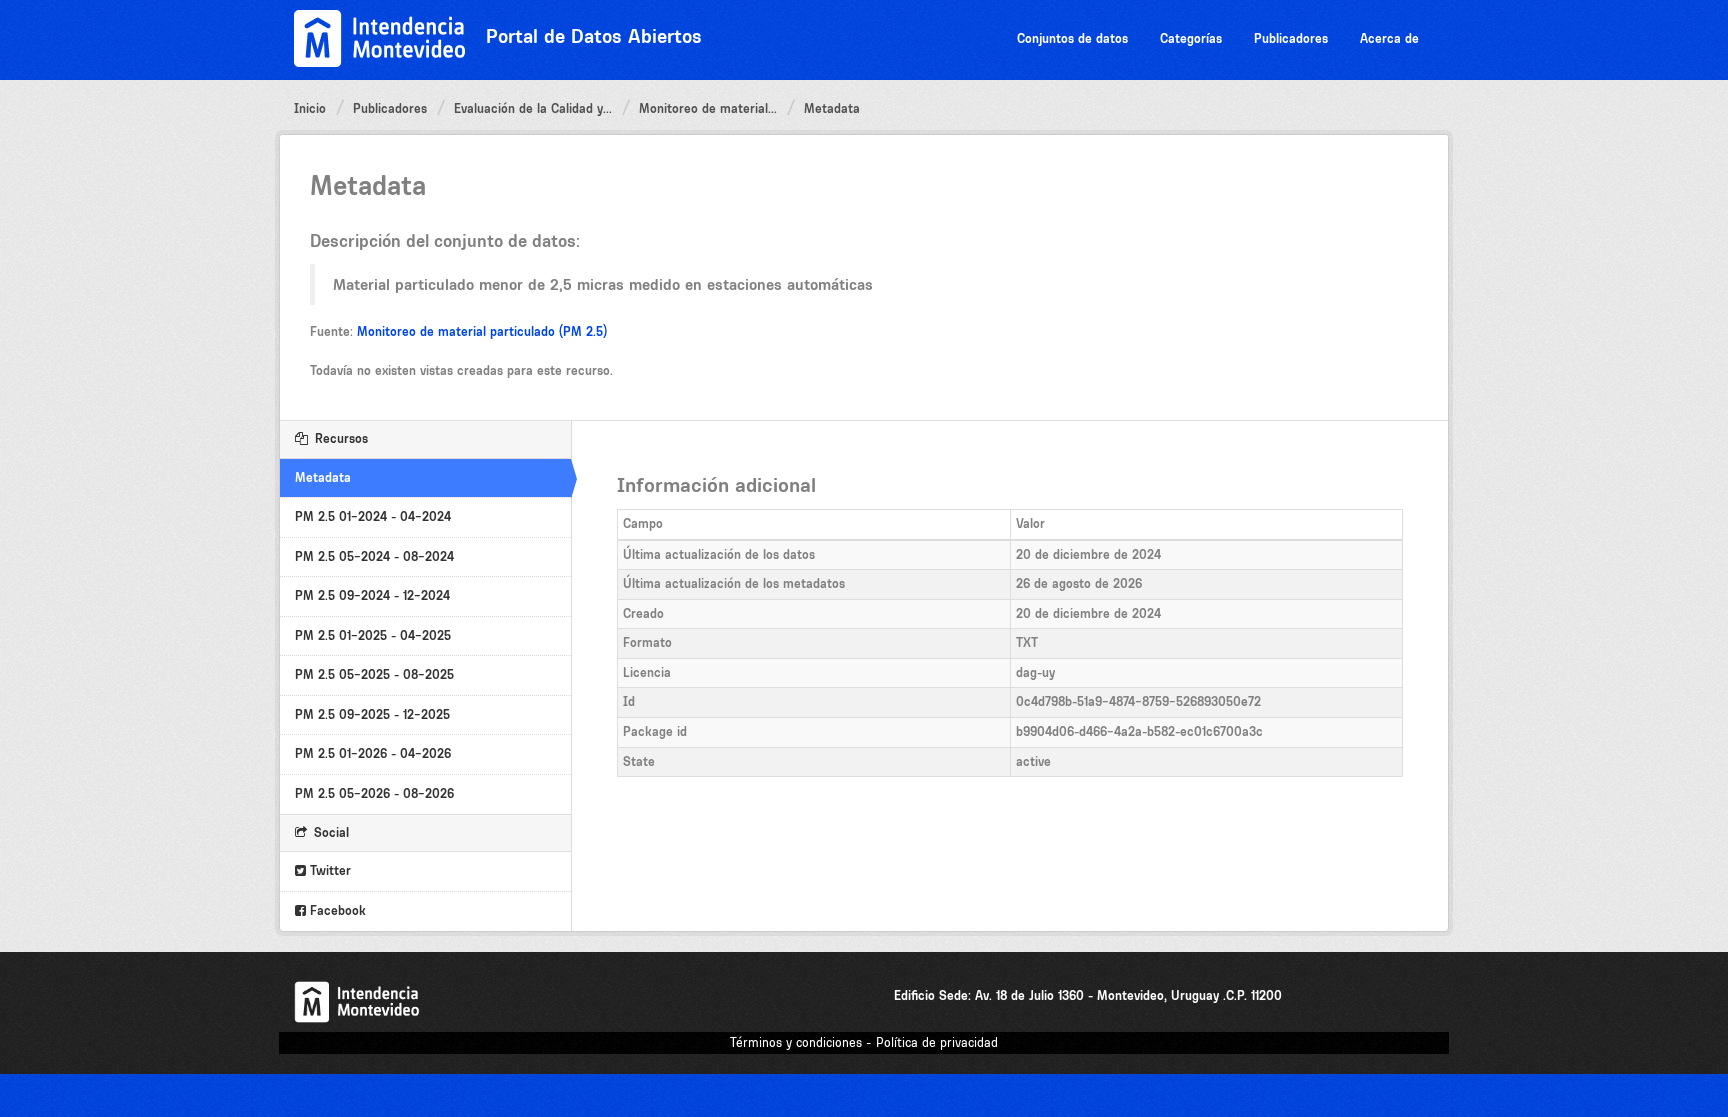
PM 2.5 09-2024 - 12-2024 (372, 595)
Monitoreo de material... (708, 108)
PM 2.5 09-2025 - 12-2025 (372, 714)
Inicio (310, 108)
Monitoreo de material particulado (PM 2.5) (482, 331)
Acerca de (1389, 38)
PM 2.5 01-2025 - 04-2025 (373, 635)
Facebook (336, 910)
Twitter (328, 870)
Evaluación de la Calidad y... (533, 108)
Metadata (832, 108)
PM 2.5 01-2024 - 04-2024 (373, 516)
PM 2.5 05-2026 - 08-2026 (374, 793)
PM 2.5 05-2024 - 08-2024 (374, 556)
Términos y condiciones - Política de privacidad (864, 1042)
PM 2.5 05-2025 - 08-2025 (374, 674)
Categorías (1191, 38)
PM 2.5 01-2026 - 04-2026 (373, 753)
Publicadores (1291, 38)
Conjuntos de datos (1072, 38)
